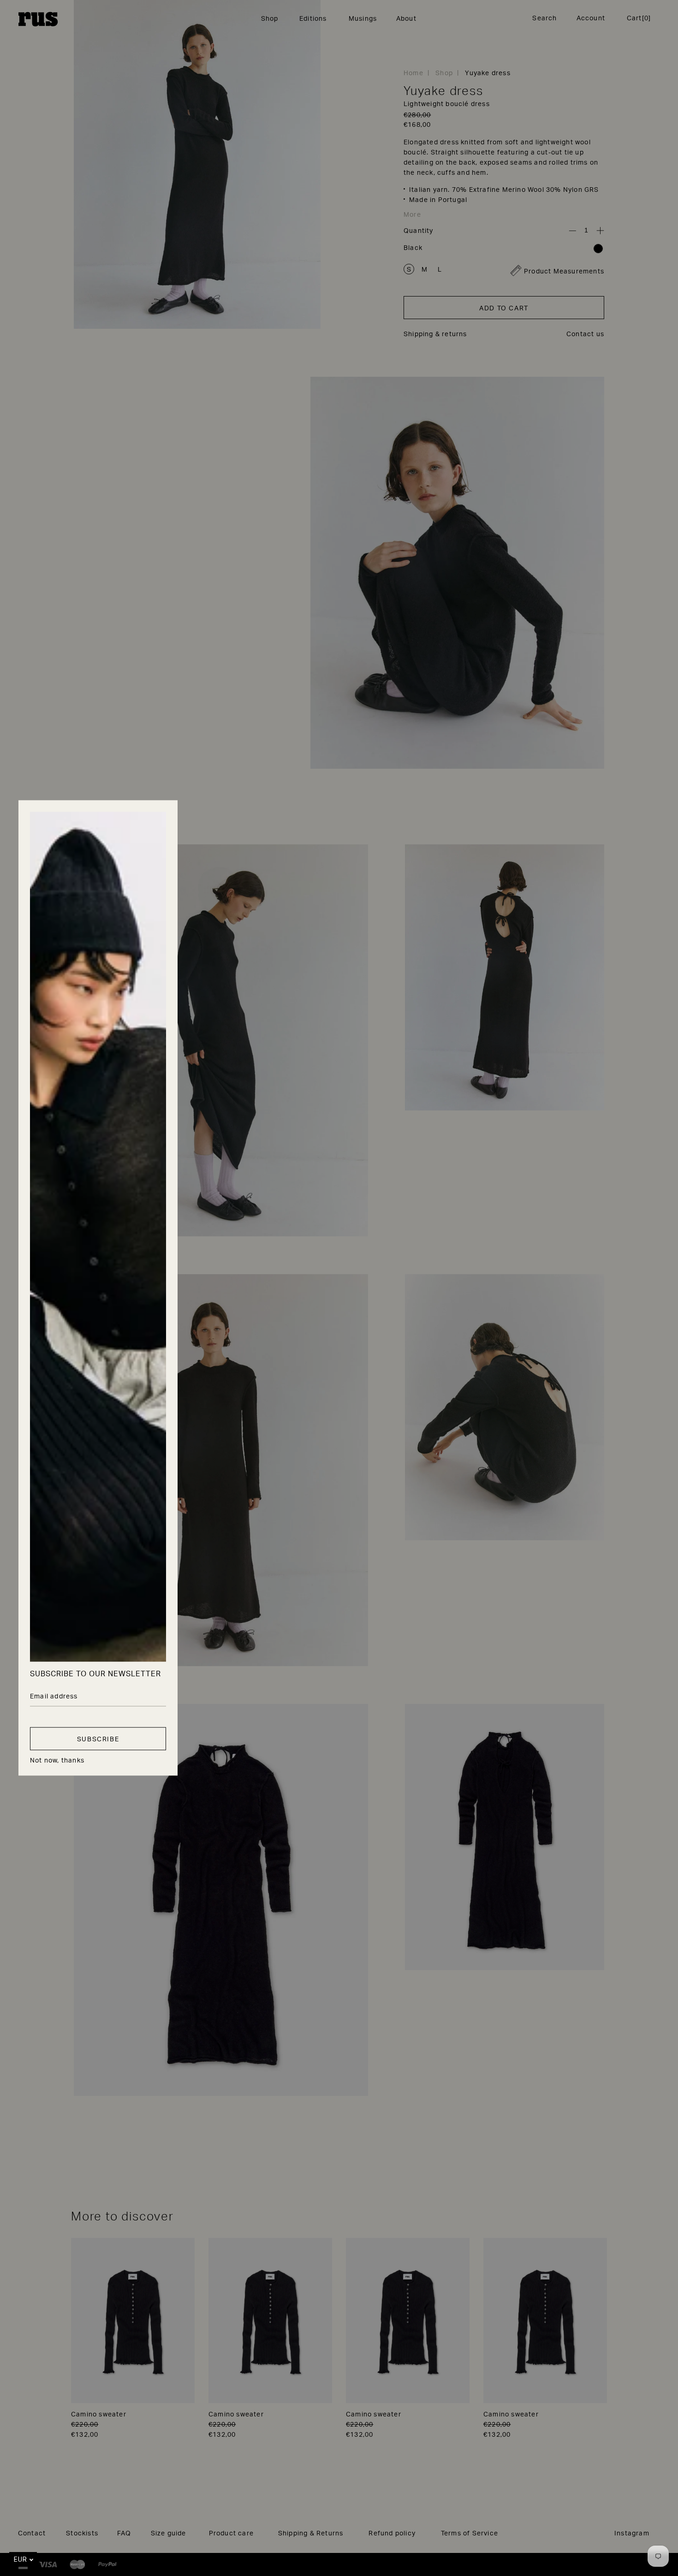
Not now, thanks (57, 1761)
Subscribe (98, 1739)
